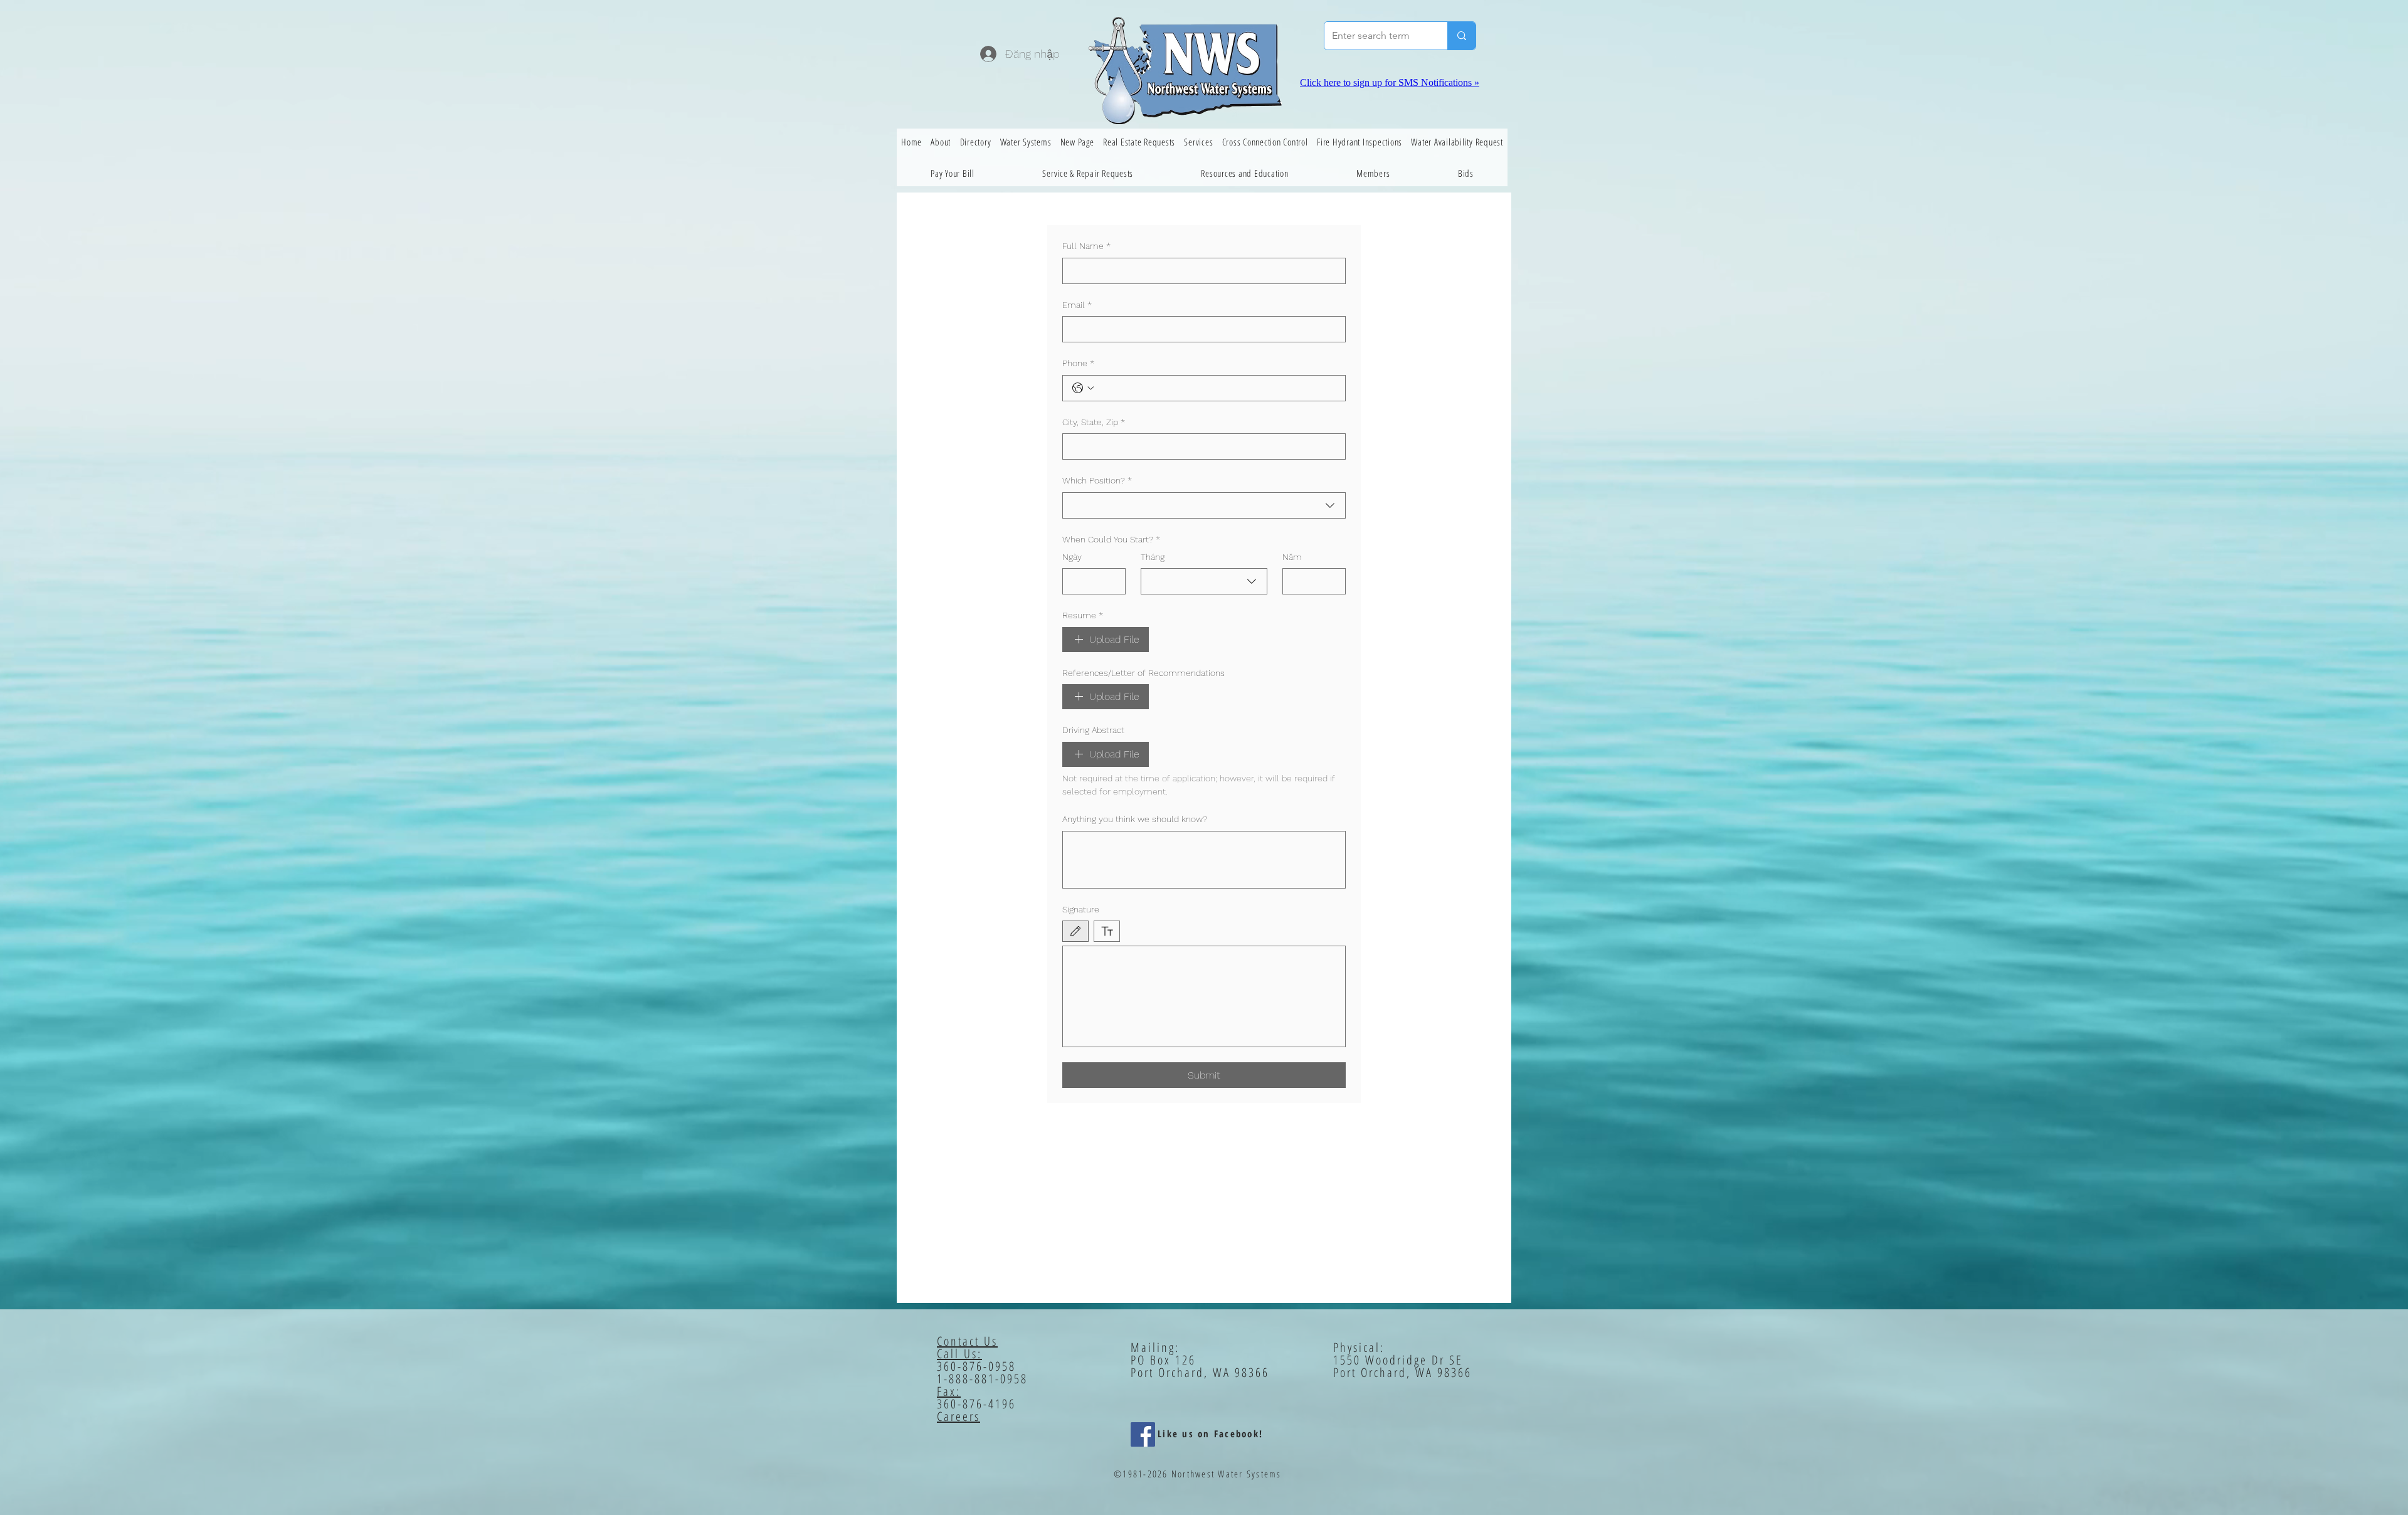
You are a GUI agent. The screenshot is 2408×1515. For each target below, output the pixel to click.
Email (1077, 305)
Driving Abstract (1093, 730)
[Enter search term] (1461, 36)
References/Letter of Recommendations (1143, 673)
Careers (958, 1416)
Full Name (1086, 246)
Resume (1083, 615)
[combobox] (1204, 505)
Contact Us (967, 1341)
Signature (1081, 909)
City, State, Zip (1094, 422)
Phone (1078, 363)
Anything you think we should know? (1135, 819)
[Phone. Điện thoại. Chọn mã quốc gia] (1083, 388)
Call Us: (959, 1354)
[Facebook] (1143, 1434)
